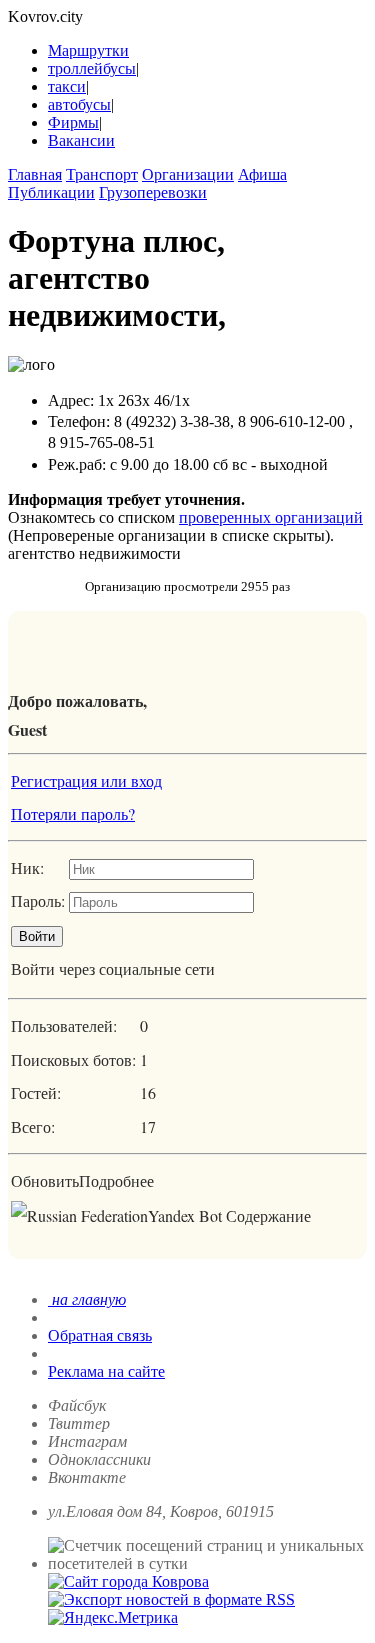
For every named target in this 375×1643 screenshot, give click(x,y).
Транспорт (102, 174)
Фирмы (73, 122)
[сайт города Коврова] (128, 1581)
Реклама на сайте (106, 1371)
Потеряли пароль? (73, 813)
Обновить (45, 1180)
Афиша (262, 174)
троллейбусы (92, 68)
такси (67, 86)
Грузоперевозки (153, 192)
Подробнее (116, 1180)
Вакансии (81, 140)
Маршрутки (88, 50)
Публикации (51, 192)
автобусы (79, 104)
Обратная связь (100, 1335)
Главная (35, 174)
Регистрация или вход (86, 780)
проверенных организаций (271, 517)
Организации (188, 174)
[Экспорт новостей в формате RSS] (171, 1599)
